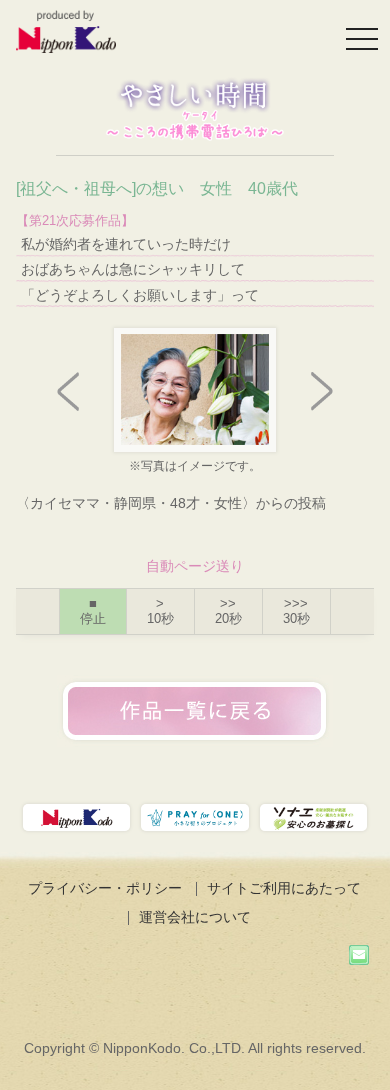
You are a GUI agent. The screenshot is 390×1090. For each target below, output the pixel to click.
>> (228, 611)
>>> (296, 611)
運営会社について (195, 917)
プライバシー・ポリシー (105, 888)
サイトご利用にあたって (284, 888)
